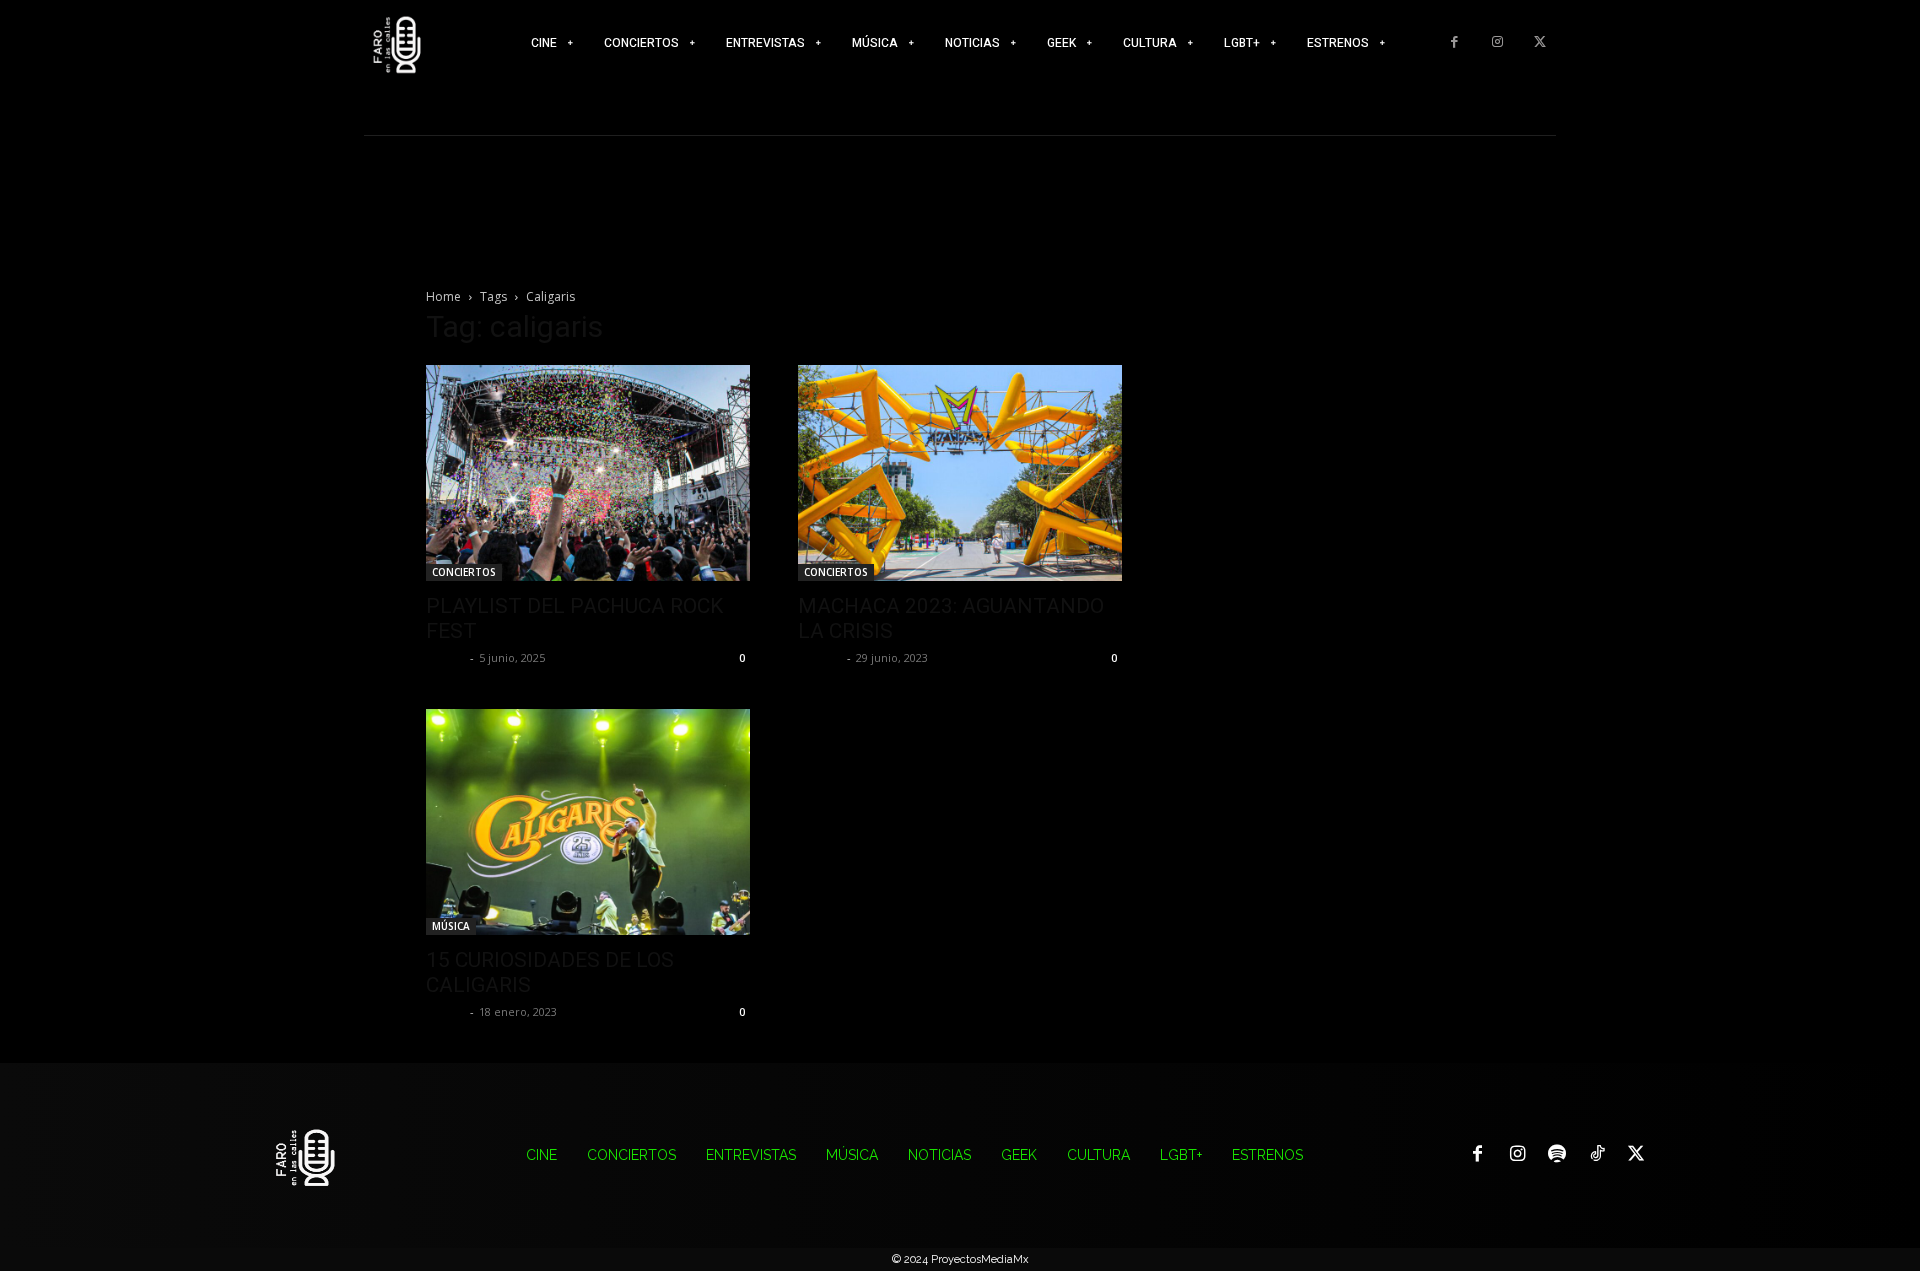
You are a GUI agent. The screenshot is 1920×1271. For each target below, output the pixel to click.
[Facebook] (1454, 42)
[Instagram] (1497, 42)
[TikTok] (1597, 1155)
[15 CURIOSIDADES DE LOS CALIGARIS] (588, 822)
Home (443, 296)
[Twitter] (1539, 42)
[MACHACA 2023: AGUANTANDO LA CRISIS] (960, 473)
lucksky (820, 657)
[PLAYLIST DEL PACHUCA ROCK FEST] (588, 473)
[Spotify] (1557, 1155)
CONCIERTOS (464, 572)
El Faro (445, 657)
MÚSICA (451, 926)
